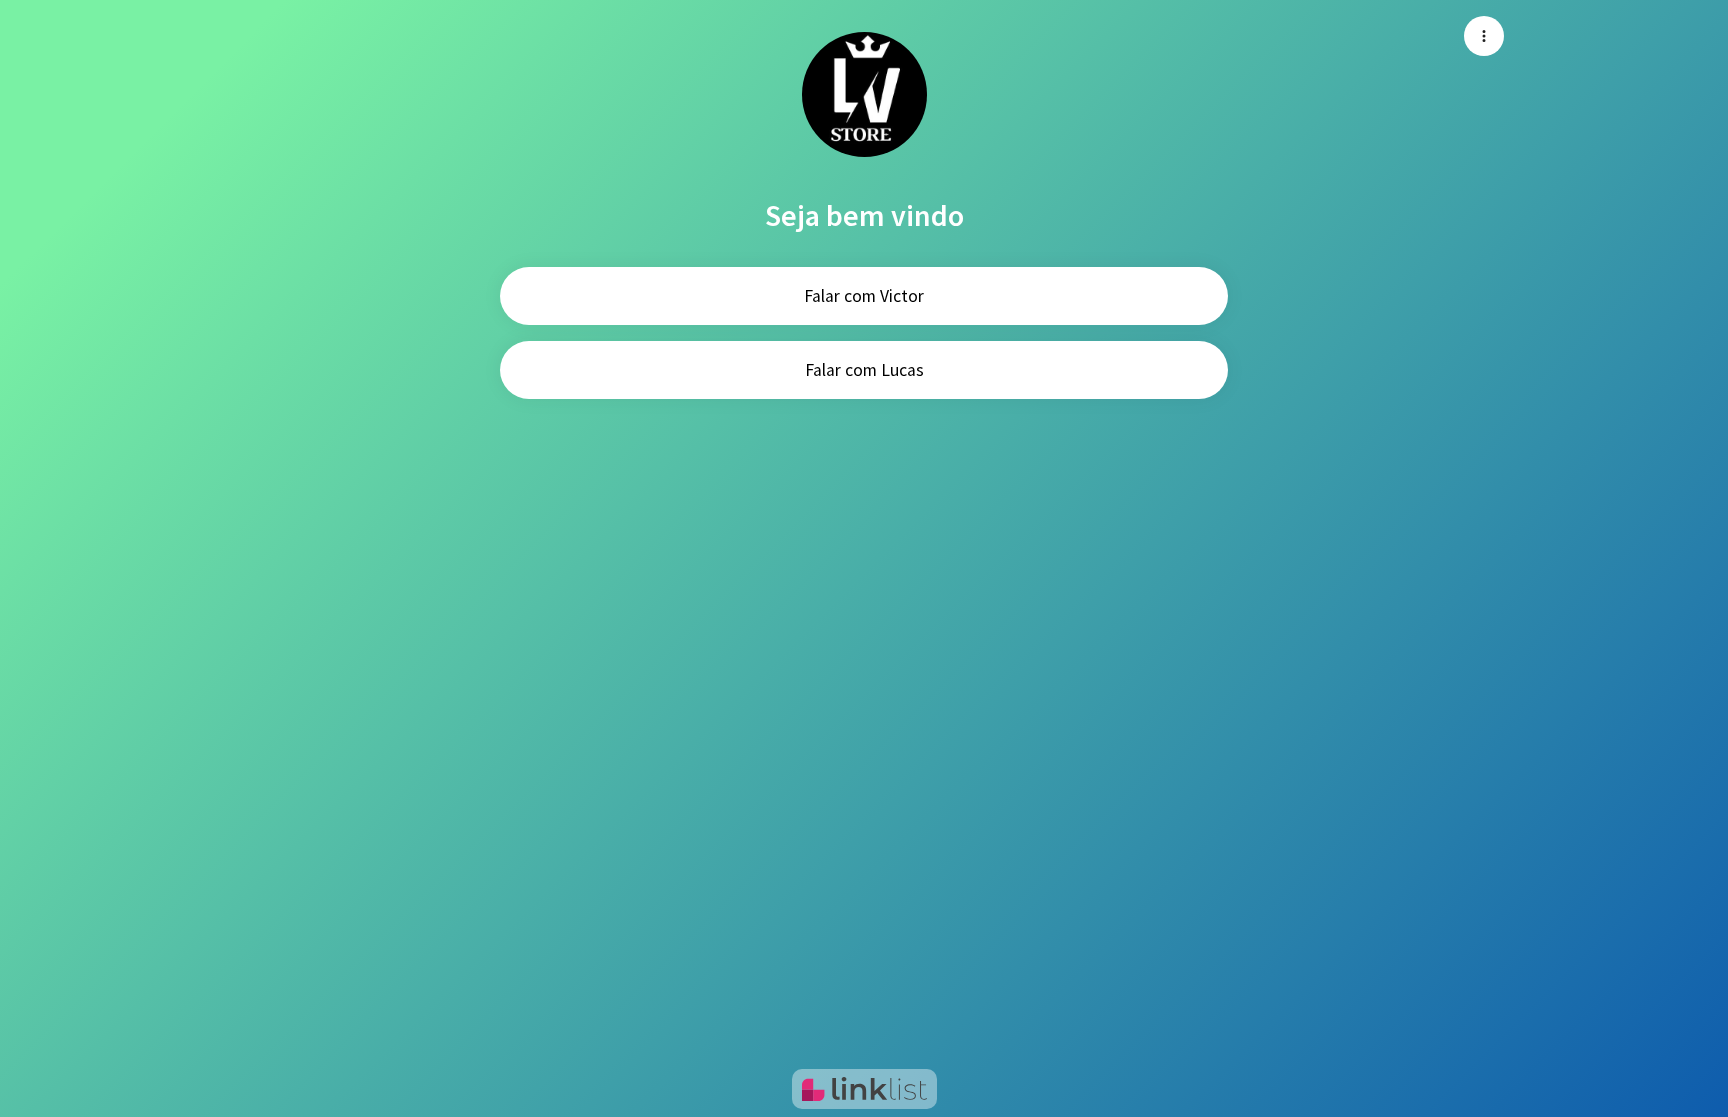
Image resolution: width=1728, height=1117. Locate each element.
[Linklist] (864, 1089)
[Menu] (1484, 36)
